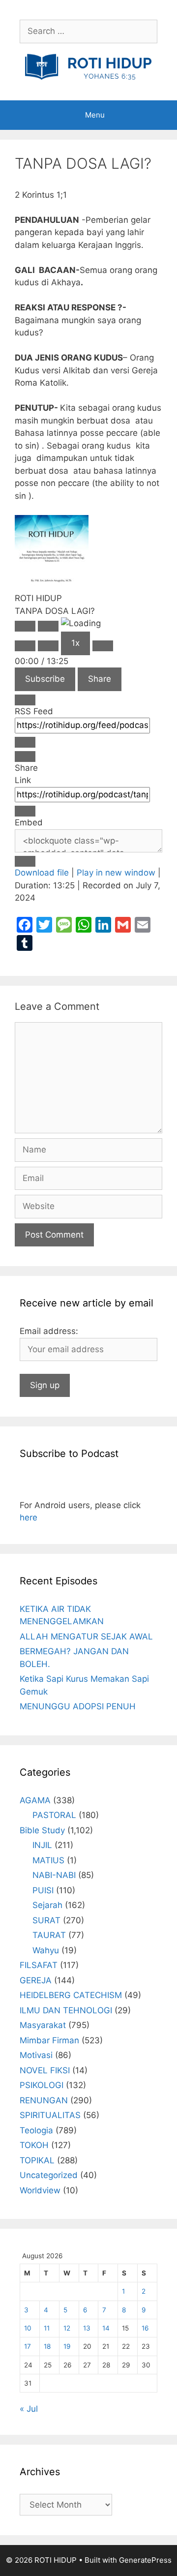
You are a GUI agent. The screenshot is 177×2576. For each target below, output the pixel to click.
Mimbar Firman (49, 2040)
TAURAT (49, 1935)
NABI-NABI (54, 1875)
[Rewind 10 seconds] (48, 646)
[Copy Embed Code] (25, 861)
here (29, 1517)
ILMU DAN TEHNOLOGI (66, 2010)
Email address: (49, 1331)
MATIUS (48, 1860)
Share (100, 679)
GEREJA (36, 1980)
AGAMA (35, 1800)
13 (87, 2328)
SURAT (46, 1920)
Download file (42, 873)
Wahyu (46, 1950)
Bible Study (42, 1830)
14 (106, 2328)
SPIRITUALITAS (50, 2115)
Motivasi (36, 2055)
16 (145, 2328)
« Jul (29, 2409)
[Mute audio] (25, 646)
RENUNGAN (44, 2100)
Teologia (36, 2130)
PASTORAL (54, 1815)
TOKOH (34, 2145)
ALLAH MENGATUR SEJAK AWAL (86, 1637)
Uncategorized (49, 2175)
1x (75, 643)
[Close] (25, 700)
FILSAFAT (39, 1965)
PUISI (43, 1890)
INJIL (42, 1845)
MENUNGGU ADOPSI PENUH (78, 1706)
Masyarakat (43, 2025)
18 (47, 2346)
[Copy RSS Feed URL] (25, 742)
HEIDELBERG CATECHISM (71, 1995)
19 (67, 2346)
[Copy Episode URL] (25, 811)
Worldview (40, 2190)
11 (47, 2328)
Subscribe (45, 679)
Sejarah (47, 1905)
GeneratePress (145, 2560)
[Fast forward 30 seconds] (103, 646)
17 (28, 2346)
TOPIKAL (37, 2160)
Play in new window (116, 873)
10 (28, 2328)
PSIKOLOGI (42, 2085)
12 (67, 2328)
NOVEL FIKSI (45, 2070)
